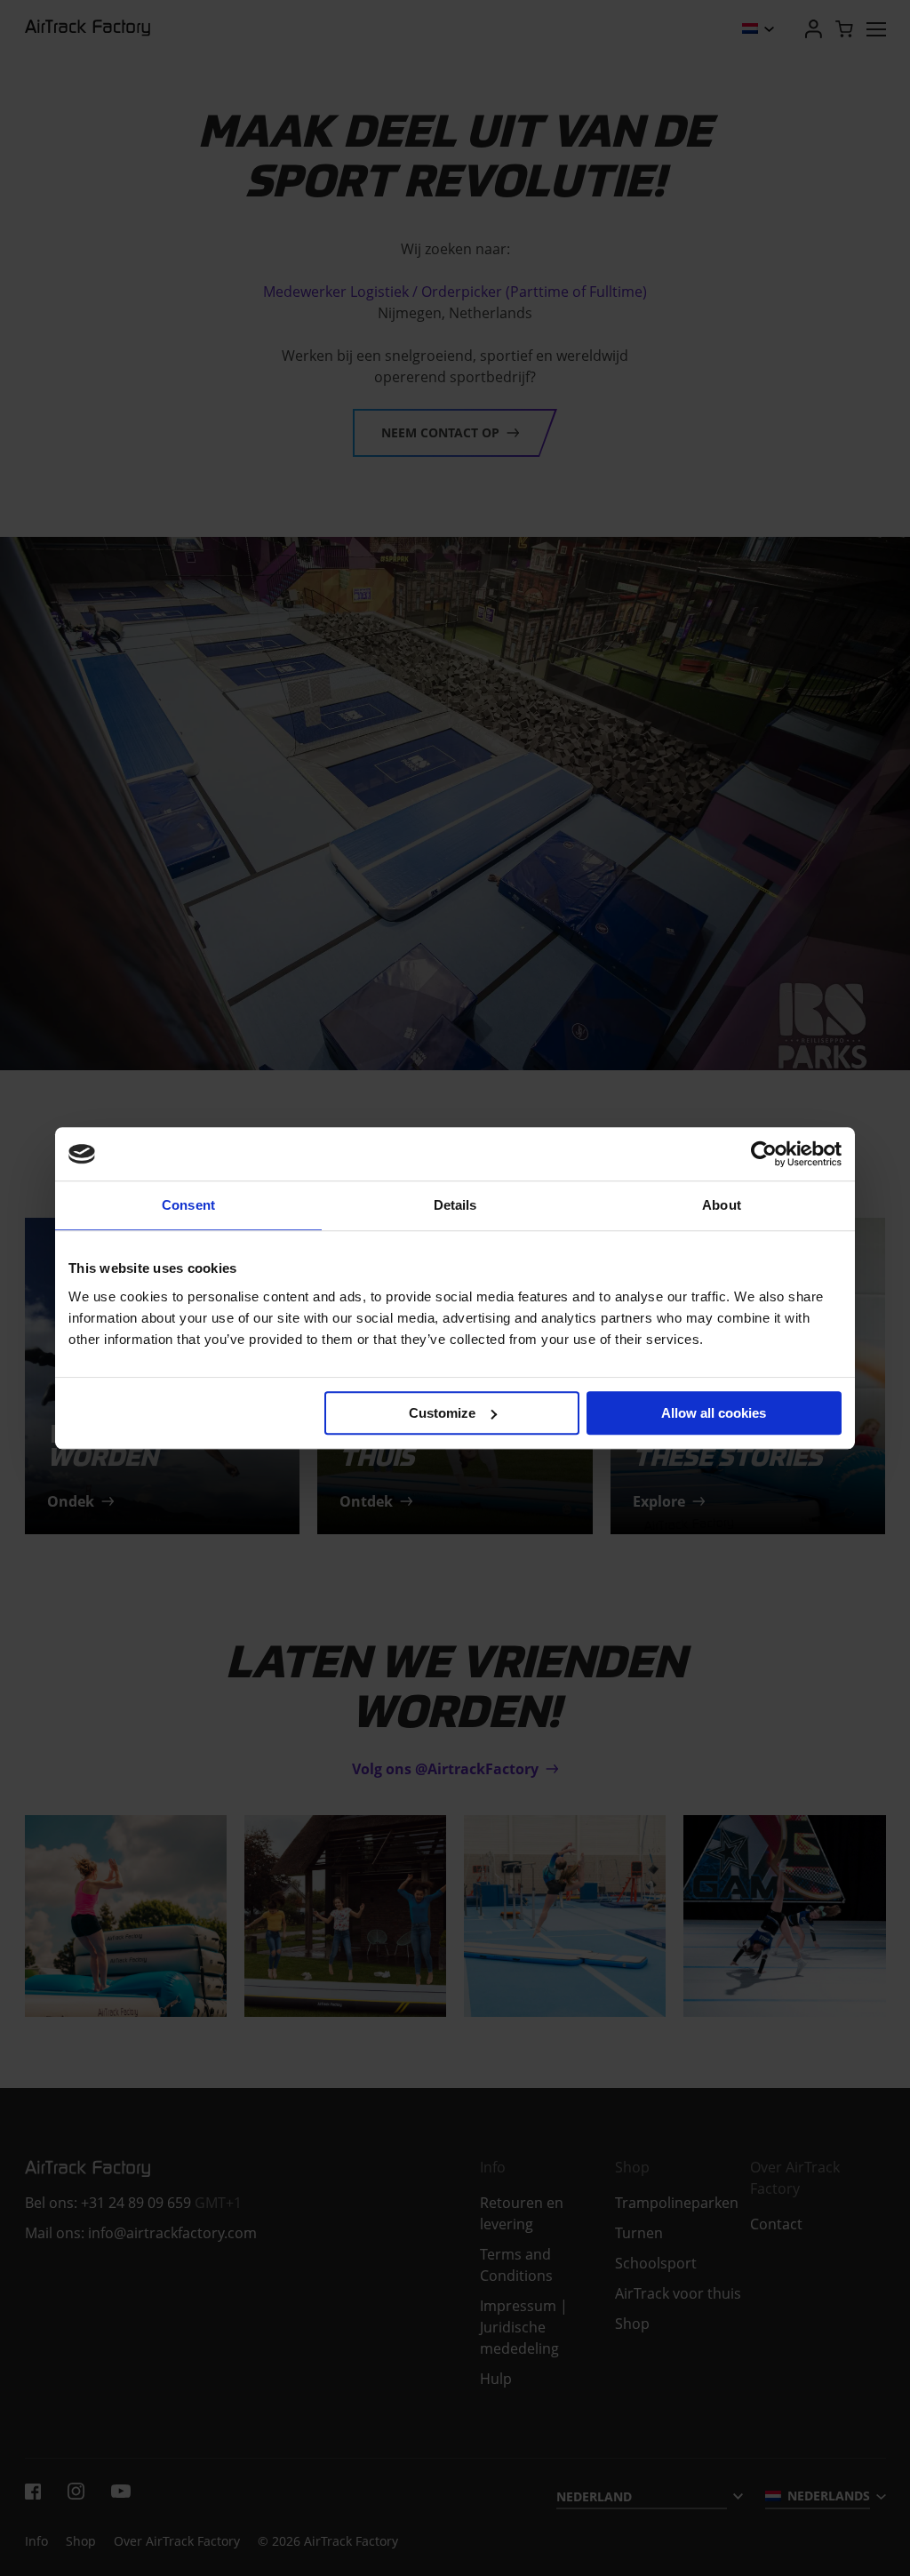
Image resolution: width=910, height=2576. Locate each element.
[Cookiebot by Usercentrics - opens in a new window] (764, 1154)
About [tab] (722, 1205)
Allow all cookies (714, 1413)
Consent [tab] (188, 1205)
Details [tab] (455, 1205)
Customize (442, 1413)
